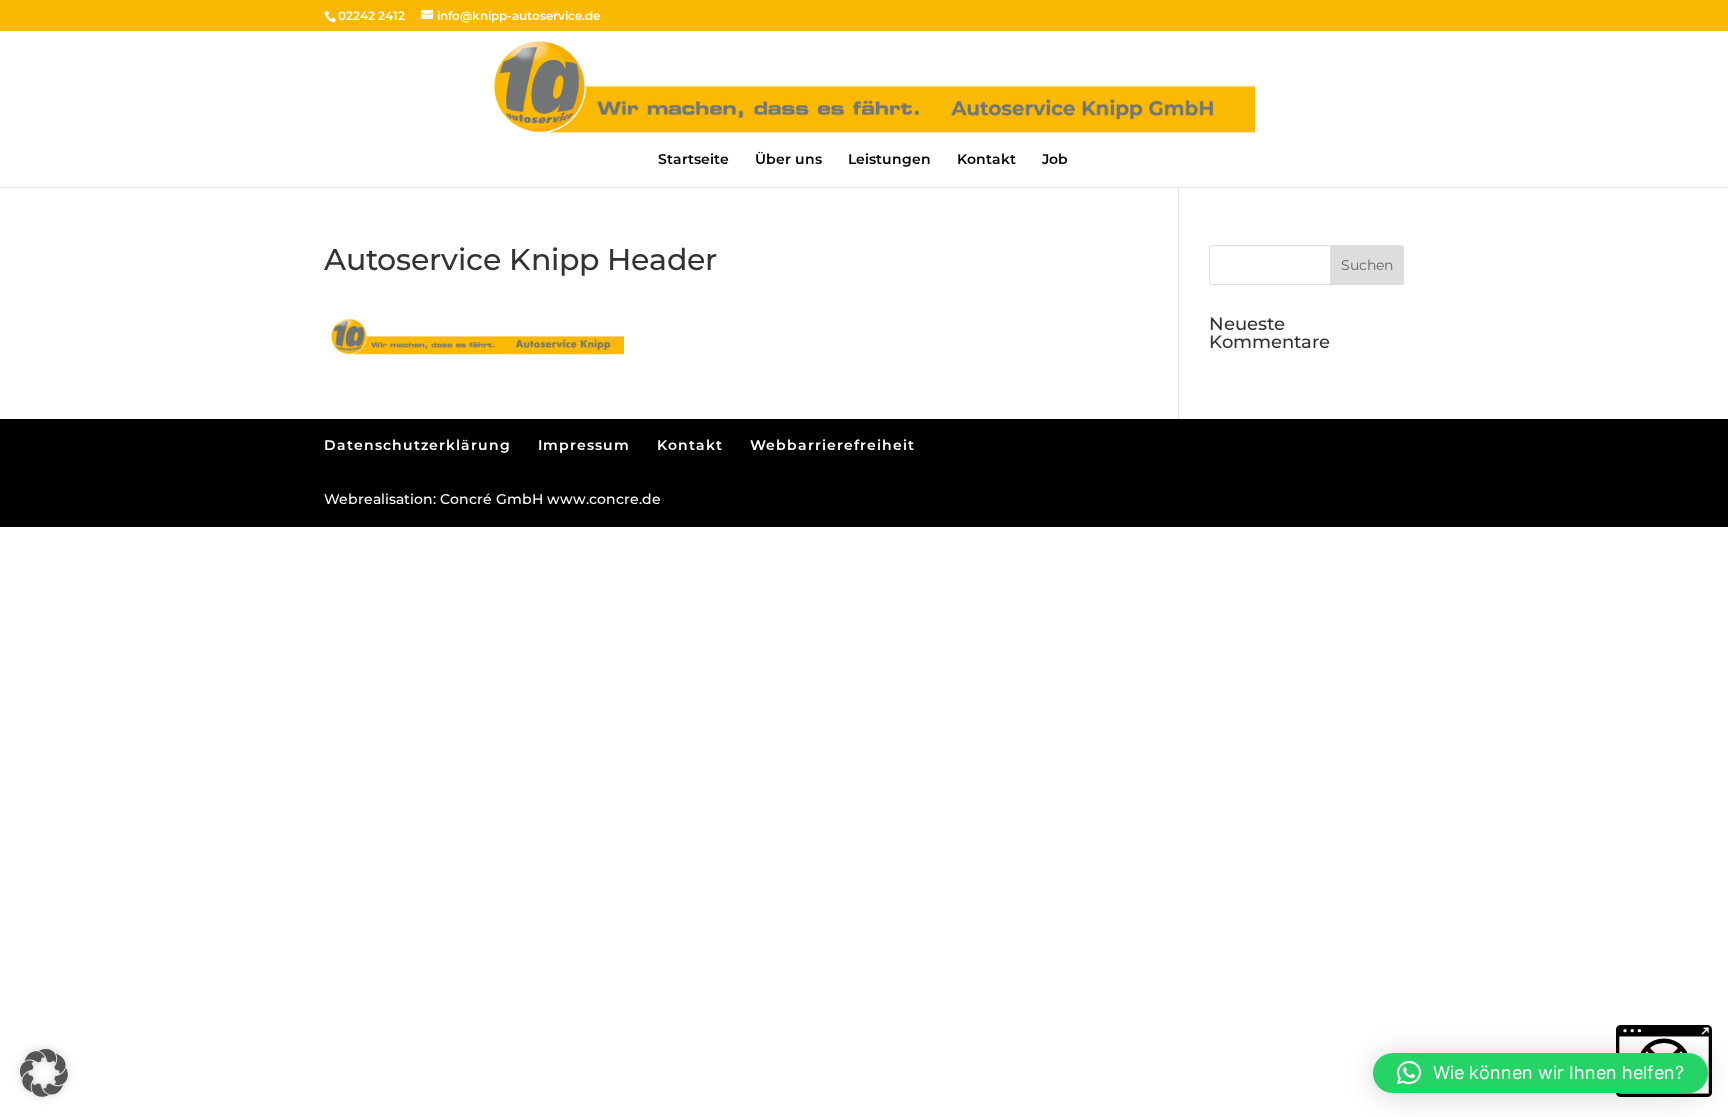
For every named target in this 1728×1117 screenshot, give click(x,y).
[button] (1367, 265)
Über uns (788, 160)
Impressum (584, 445)
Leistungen (889, 160)
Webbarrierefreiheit (832, 445)
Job (1055, 160)
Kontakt (986, 160)
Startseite (693, 160)
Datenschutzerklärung (417, 445)
